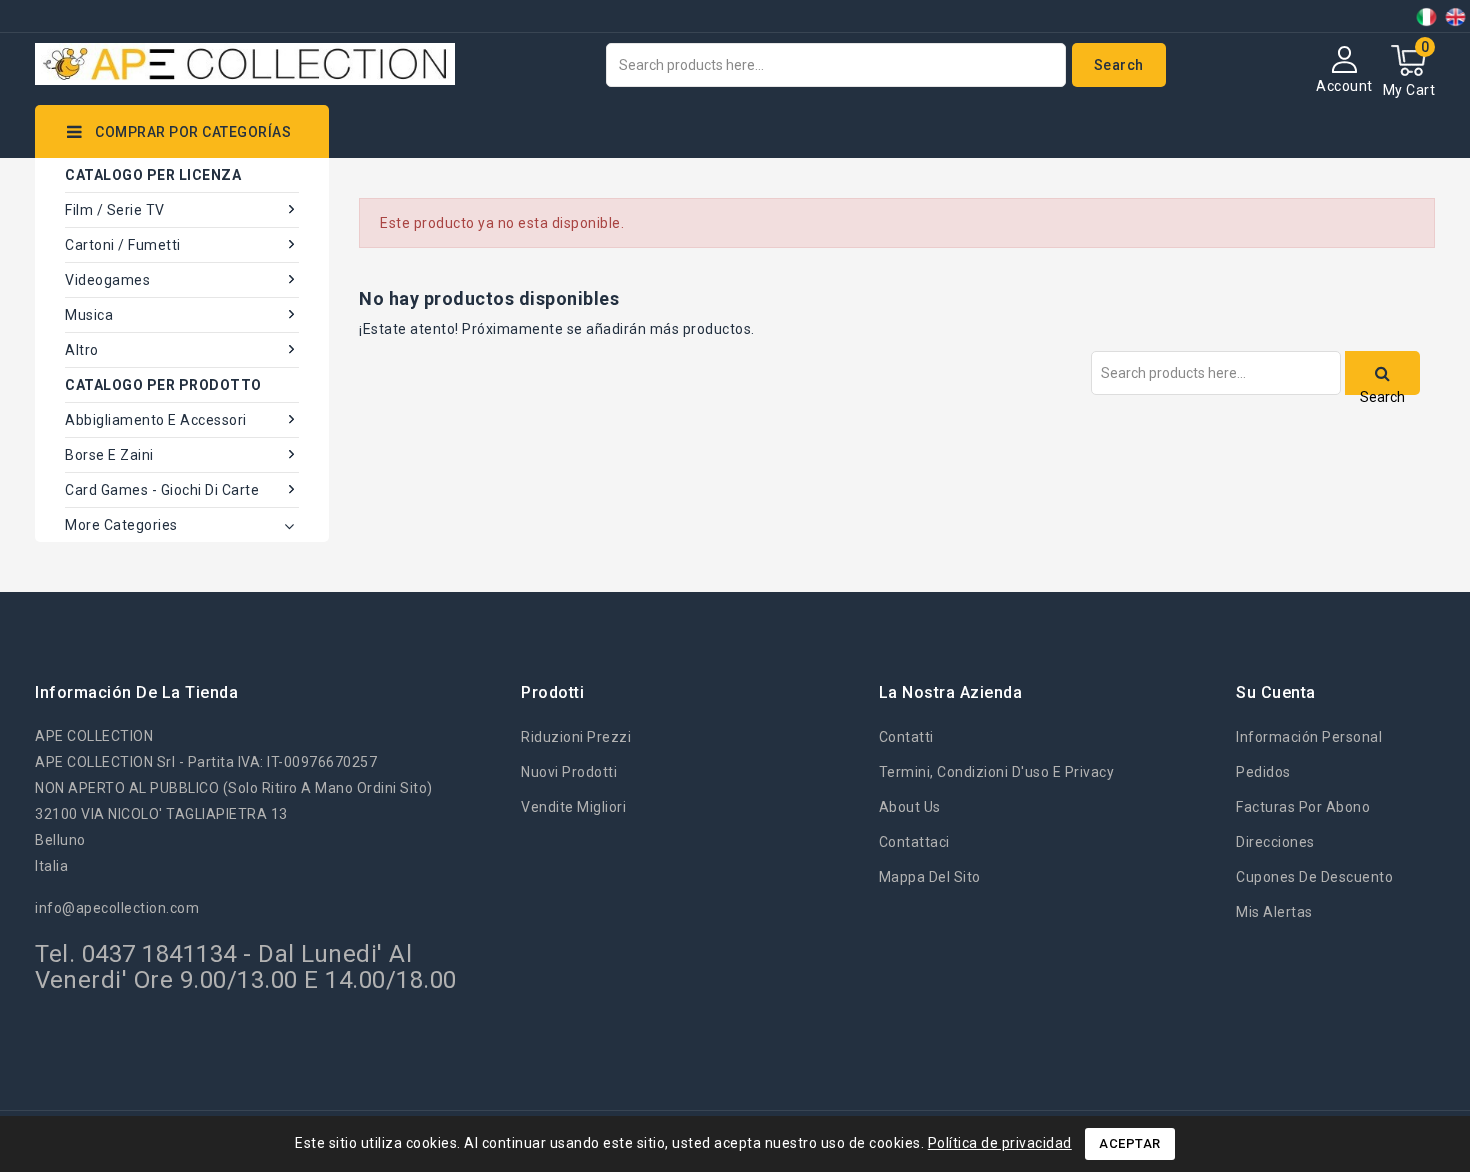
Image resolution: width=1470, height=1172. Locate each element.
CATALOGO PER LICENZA (153, 175)
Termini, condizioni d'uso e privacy (997, 772)
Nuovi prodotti (569, 772)
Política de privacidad (1000, 1143)
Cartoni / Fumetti (123, 245)
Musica (89, 315)
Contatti (906, 737)
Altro (82, 350)
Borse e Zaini (109, 455)
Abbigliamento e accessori (156, 420)
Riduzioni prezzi (576, 737)
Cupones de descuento (1314, 877)
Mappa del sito (930, 877)
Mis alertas (1274, 912)
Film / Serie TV (115, 210)
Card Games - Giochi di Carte (162, 490)
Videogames (107, 280)
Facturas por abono (1303, 807)
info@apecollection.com (117, 908)
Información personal (1309, 737)
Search (1119, 65)
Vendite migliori (573, 807)
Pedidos (1263, 772)
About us (910, 807)
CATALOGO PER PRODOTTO (163, 385)
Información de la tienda (136, 692)
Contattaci (914, 842)
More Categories (121, 525)
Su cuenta (1276, 692)
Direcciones (1275, 842)
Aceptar (1130, 1143)
